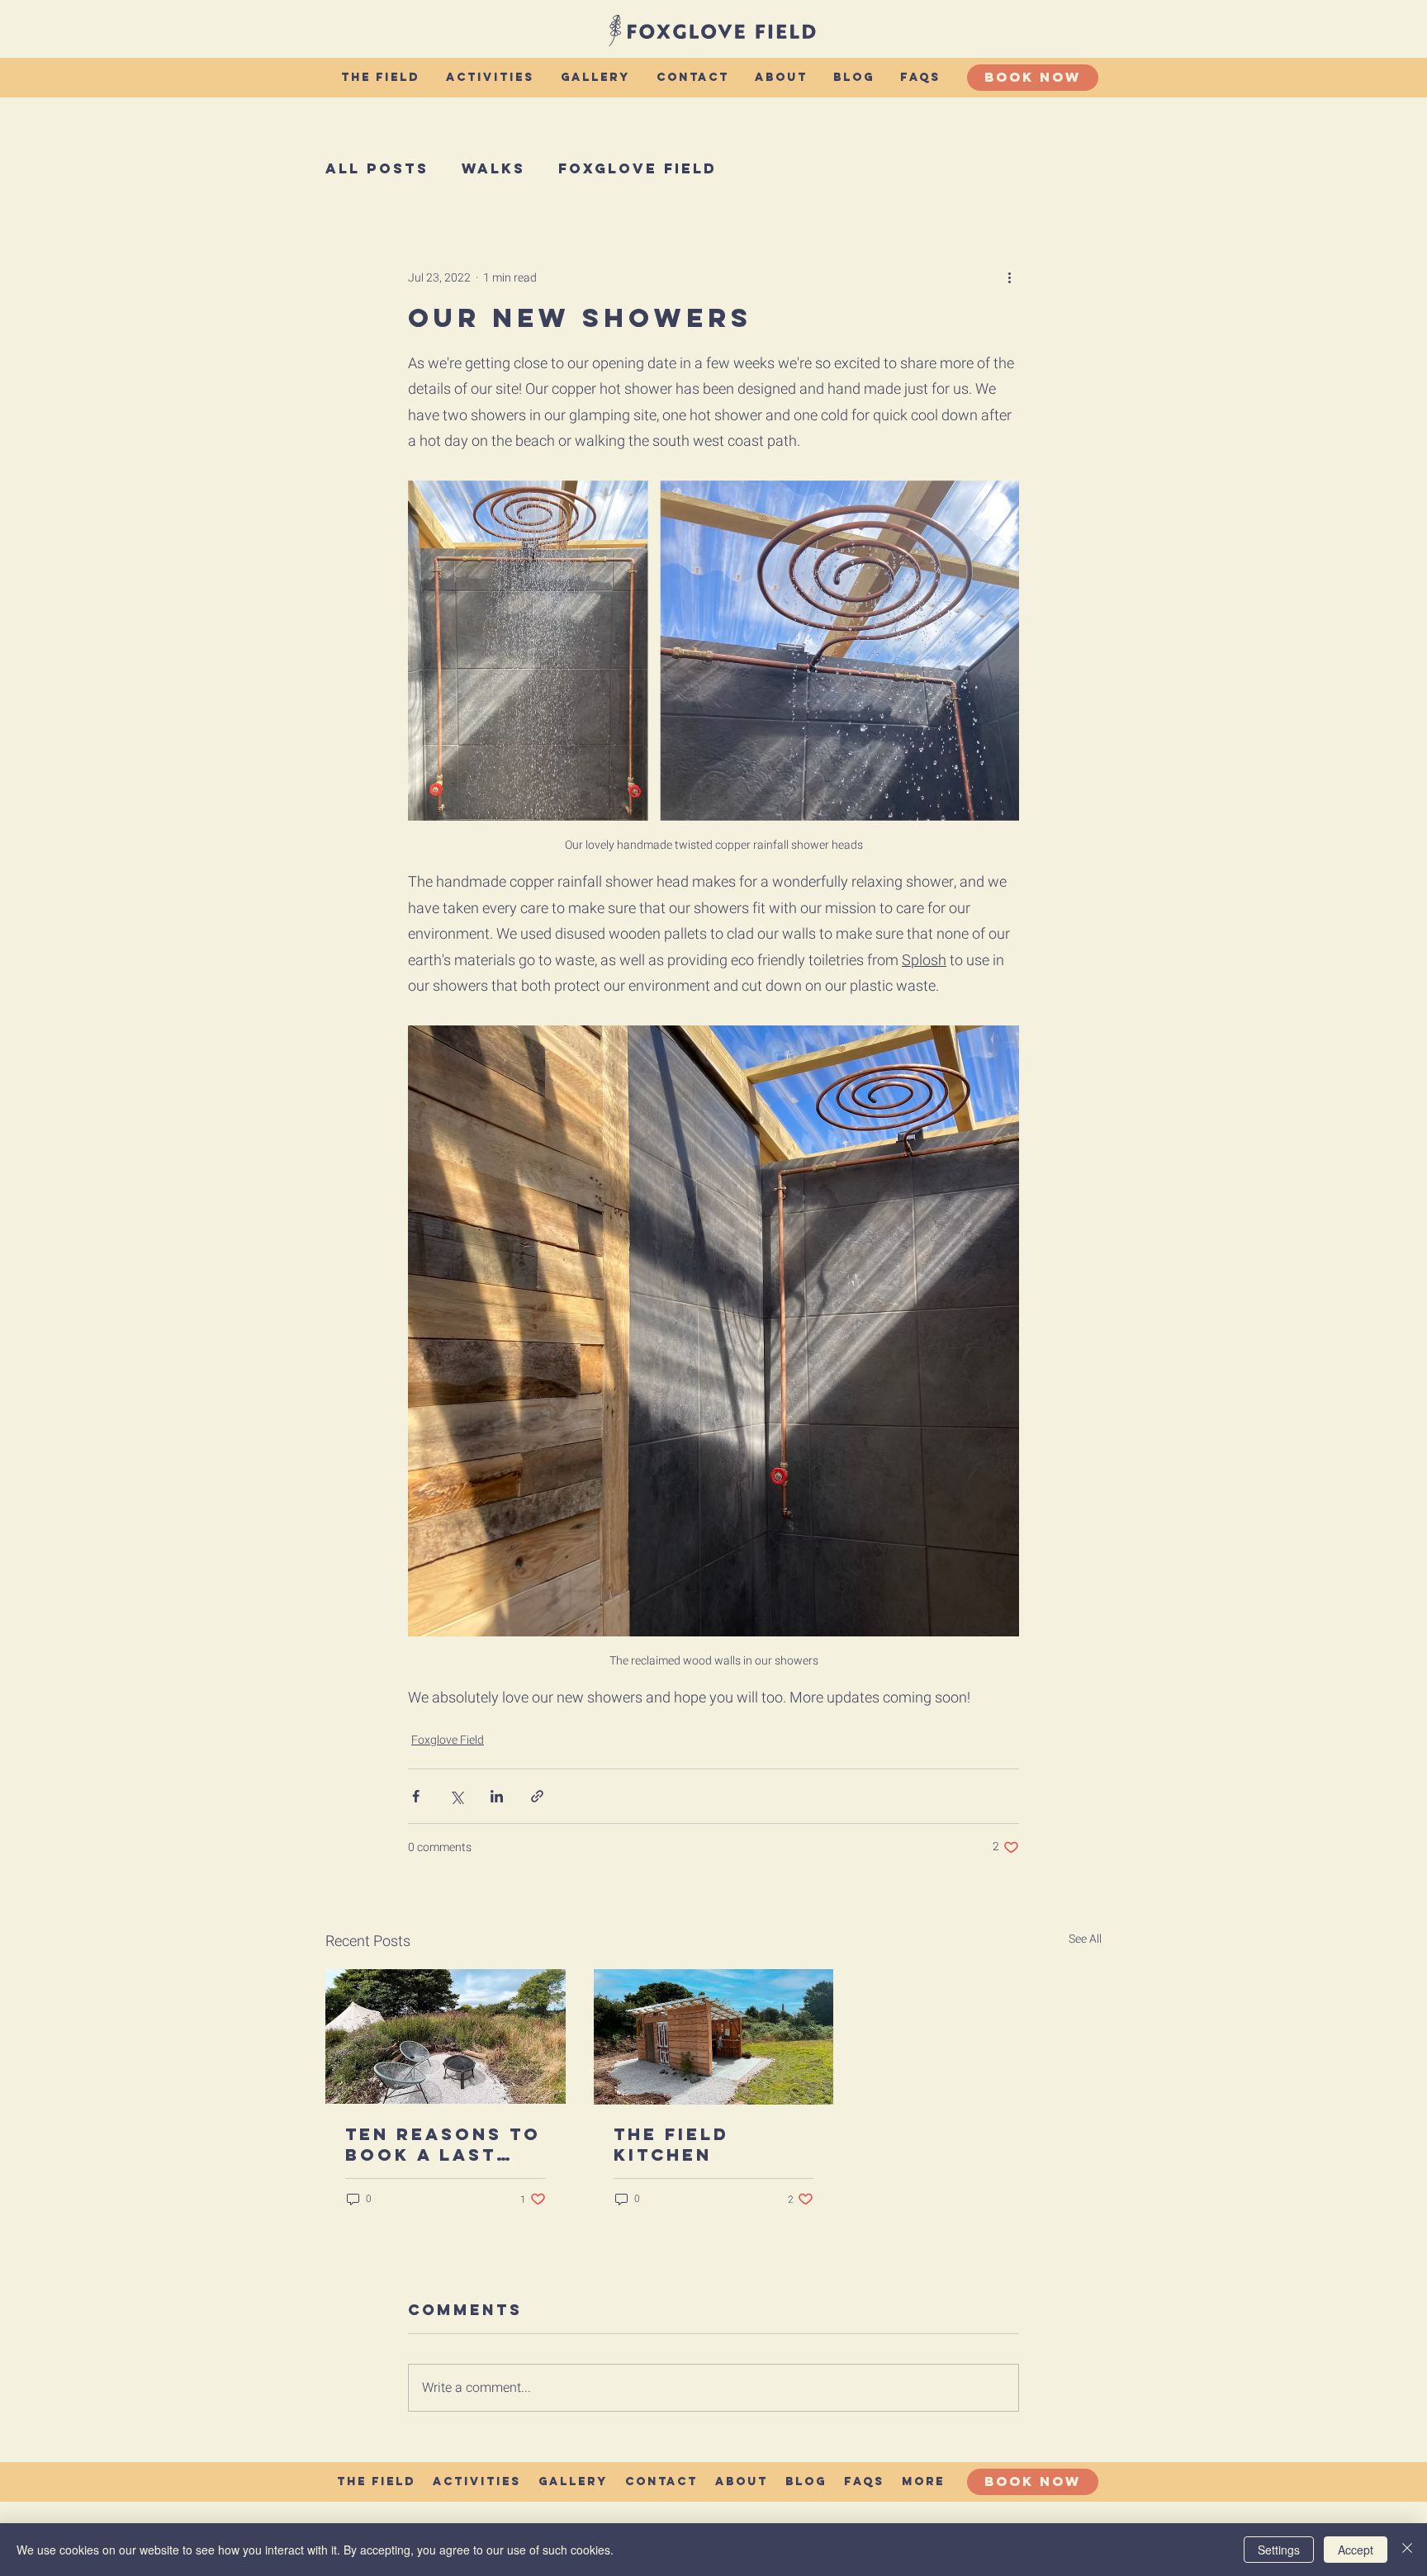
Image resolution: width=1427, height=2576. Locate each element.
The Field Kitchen (671, 2144)
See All (1085, 1939)
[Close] (1407, 2550)
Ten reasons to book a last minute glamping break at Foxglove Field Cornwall (445, 2144)
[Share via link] (537, 1796)
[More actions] (1009, 277)
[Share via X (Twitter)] (456, 1796)
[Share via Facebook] (416, 1796)
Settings (1279, 2550)
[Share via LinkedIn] (497, 1796)
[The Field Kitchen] (714, 2037)
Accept (1356, 2550)
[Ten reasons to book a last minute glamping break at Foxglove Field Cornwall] (446, 2036)
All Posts (377, 168)
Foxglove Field (638, 168)
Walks (493, 168)
